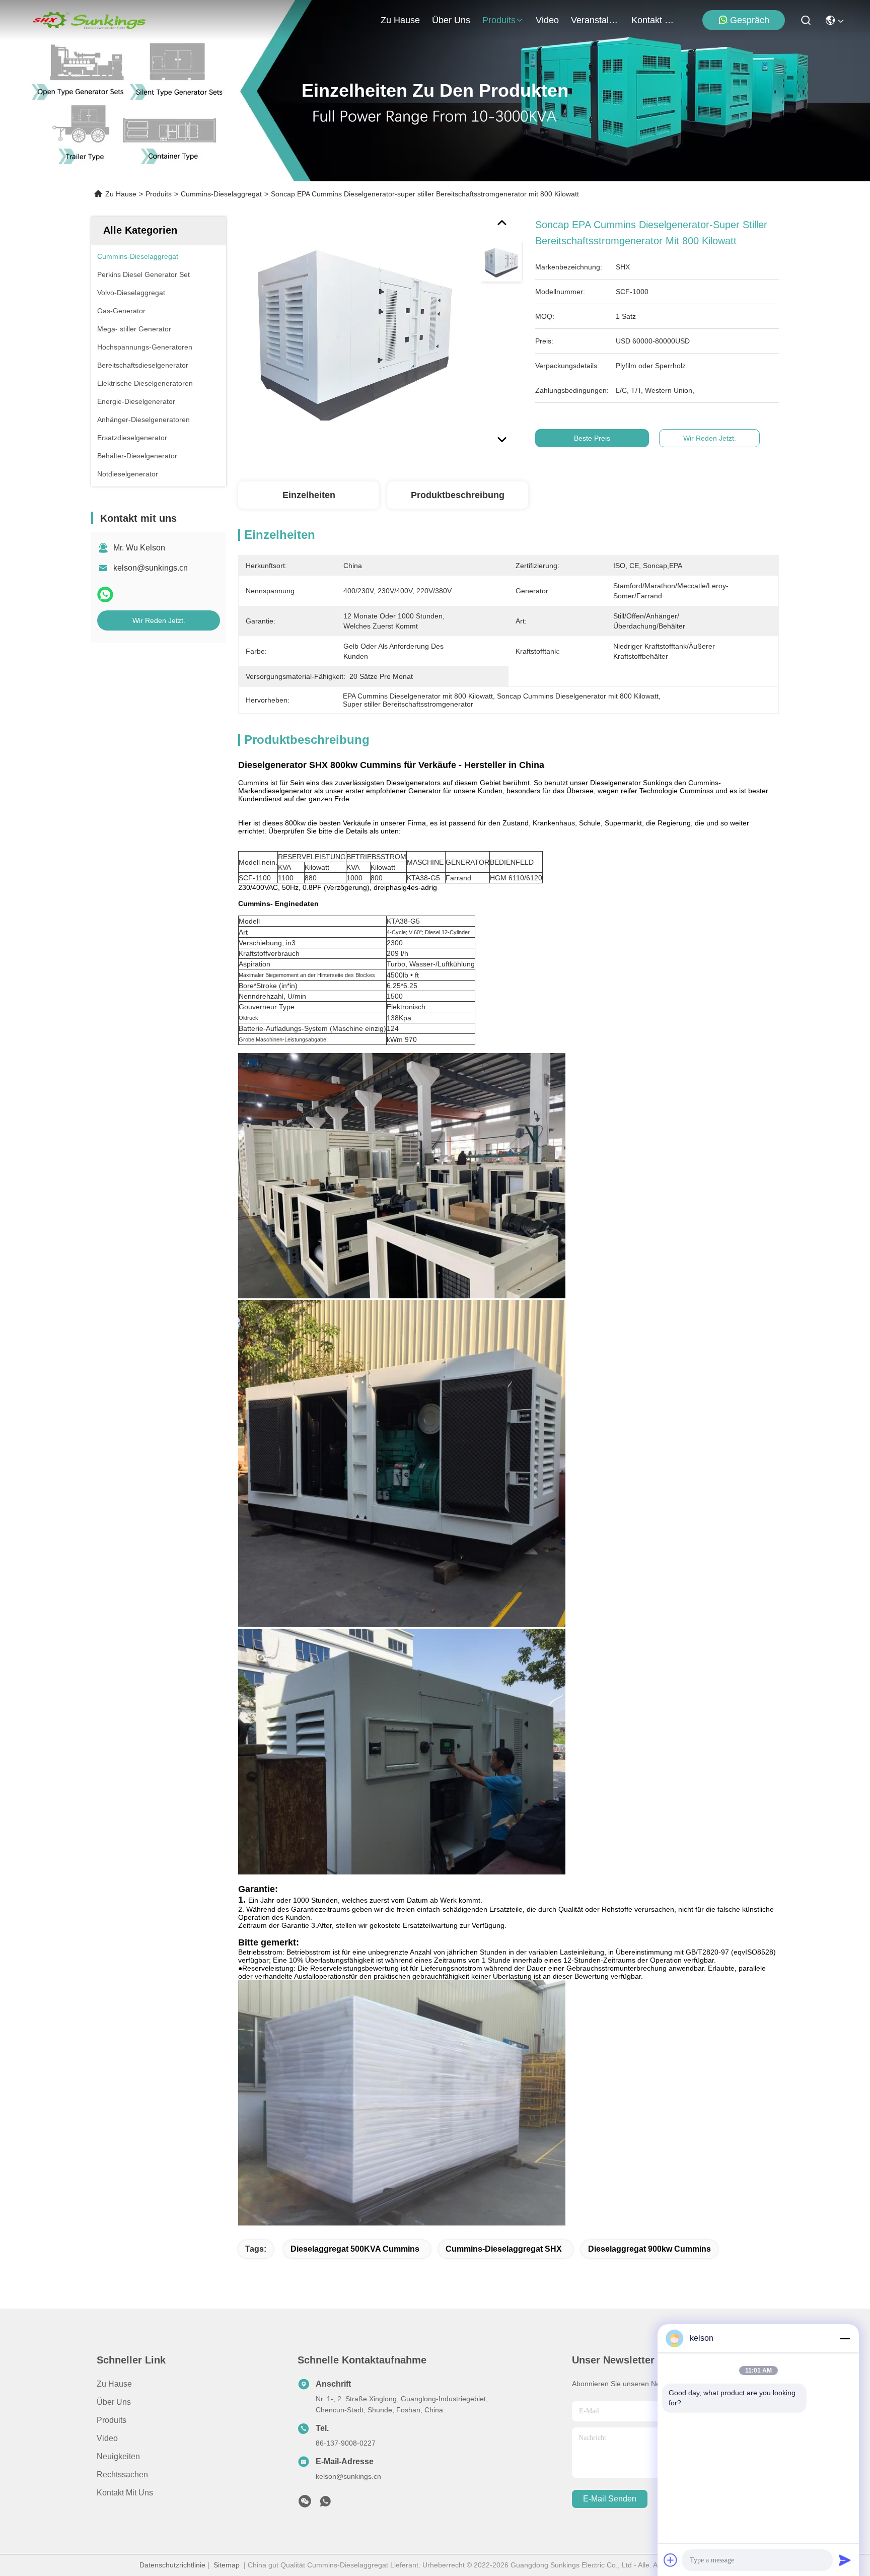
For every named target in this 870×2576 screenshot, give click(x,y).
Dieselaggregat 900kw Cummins (649, 2249)
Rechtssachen (122, 2475)
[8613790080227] (325, 2504)
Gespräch (750, 20)
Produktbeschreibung (458, 495)
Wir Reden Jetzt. (159, 620)
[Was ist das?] (105, 595)
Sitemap (227, 2565)
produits (499, 20)
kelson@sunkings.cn (151, 568)
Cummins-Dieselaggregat (221, 194)
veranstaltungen (595, 20)
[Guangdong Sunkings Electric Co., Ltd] (89, 20)
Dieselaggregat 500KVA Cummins (355, 2249)
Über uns (451, 20)
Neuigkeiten (118, 2456)
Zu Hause (400, 20)
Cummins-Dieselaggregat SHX (504, 2249)
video (547, 20)
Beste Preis (592, 438)
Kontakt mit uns (125, 2493)
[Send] (845, 2560)
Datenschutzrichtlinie (172, 2565)
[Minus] (845, 2338)
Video (107, 2438)
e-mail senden (610, 2499)
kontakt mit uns (656, 20)
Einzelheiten (309, 495)
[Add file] (671, 2560)
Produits (159, 194)
